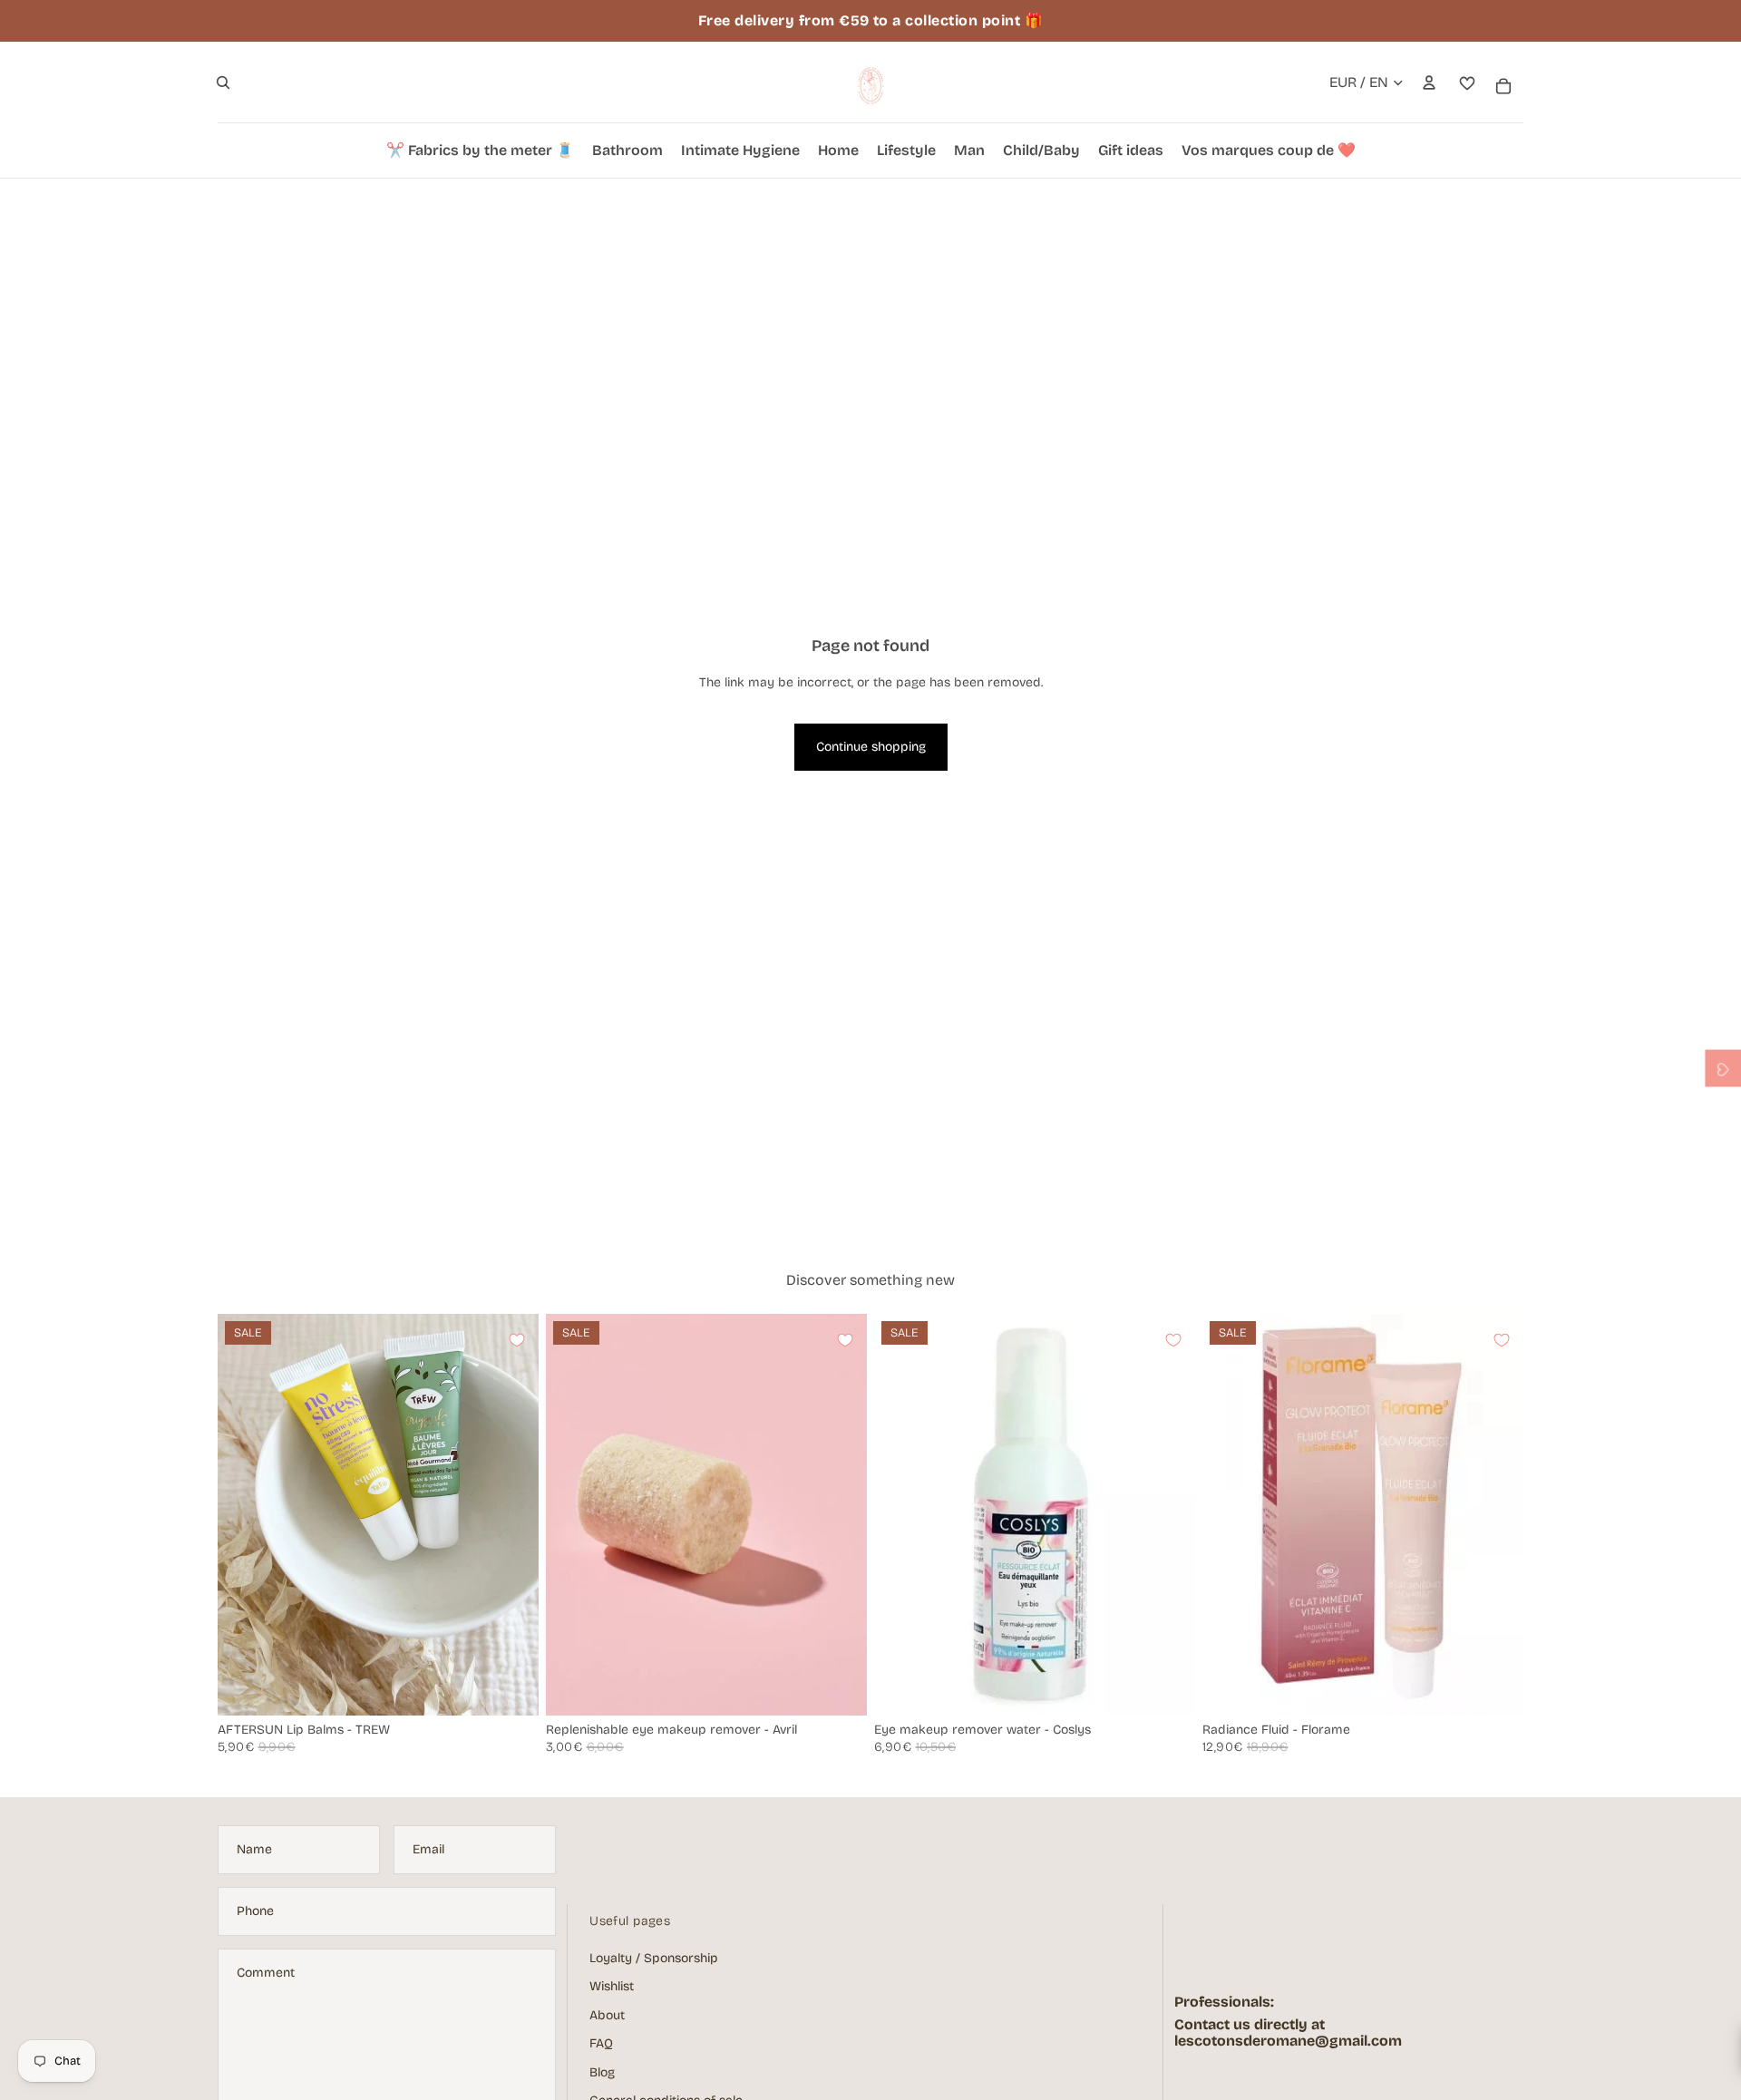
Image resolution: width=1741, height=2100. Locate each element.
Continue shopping (871, 747)
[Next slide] (511, 1514)
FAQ (601, 2043)
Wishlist (612, 1986)
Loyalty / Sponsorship (654, 1958)
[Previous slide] (245, 1514)
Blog (602, 2072)
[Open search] (223, 83)
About (607, 2015)
